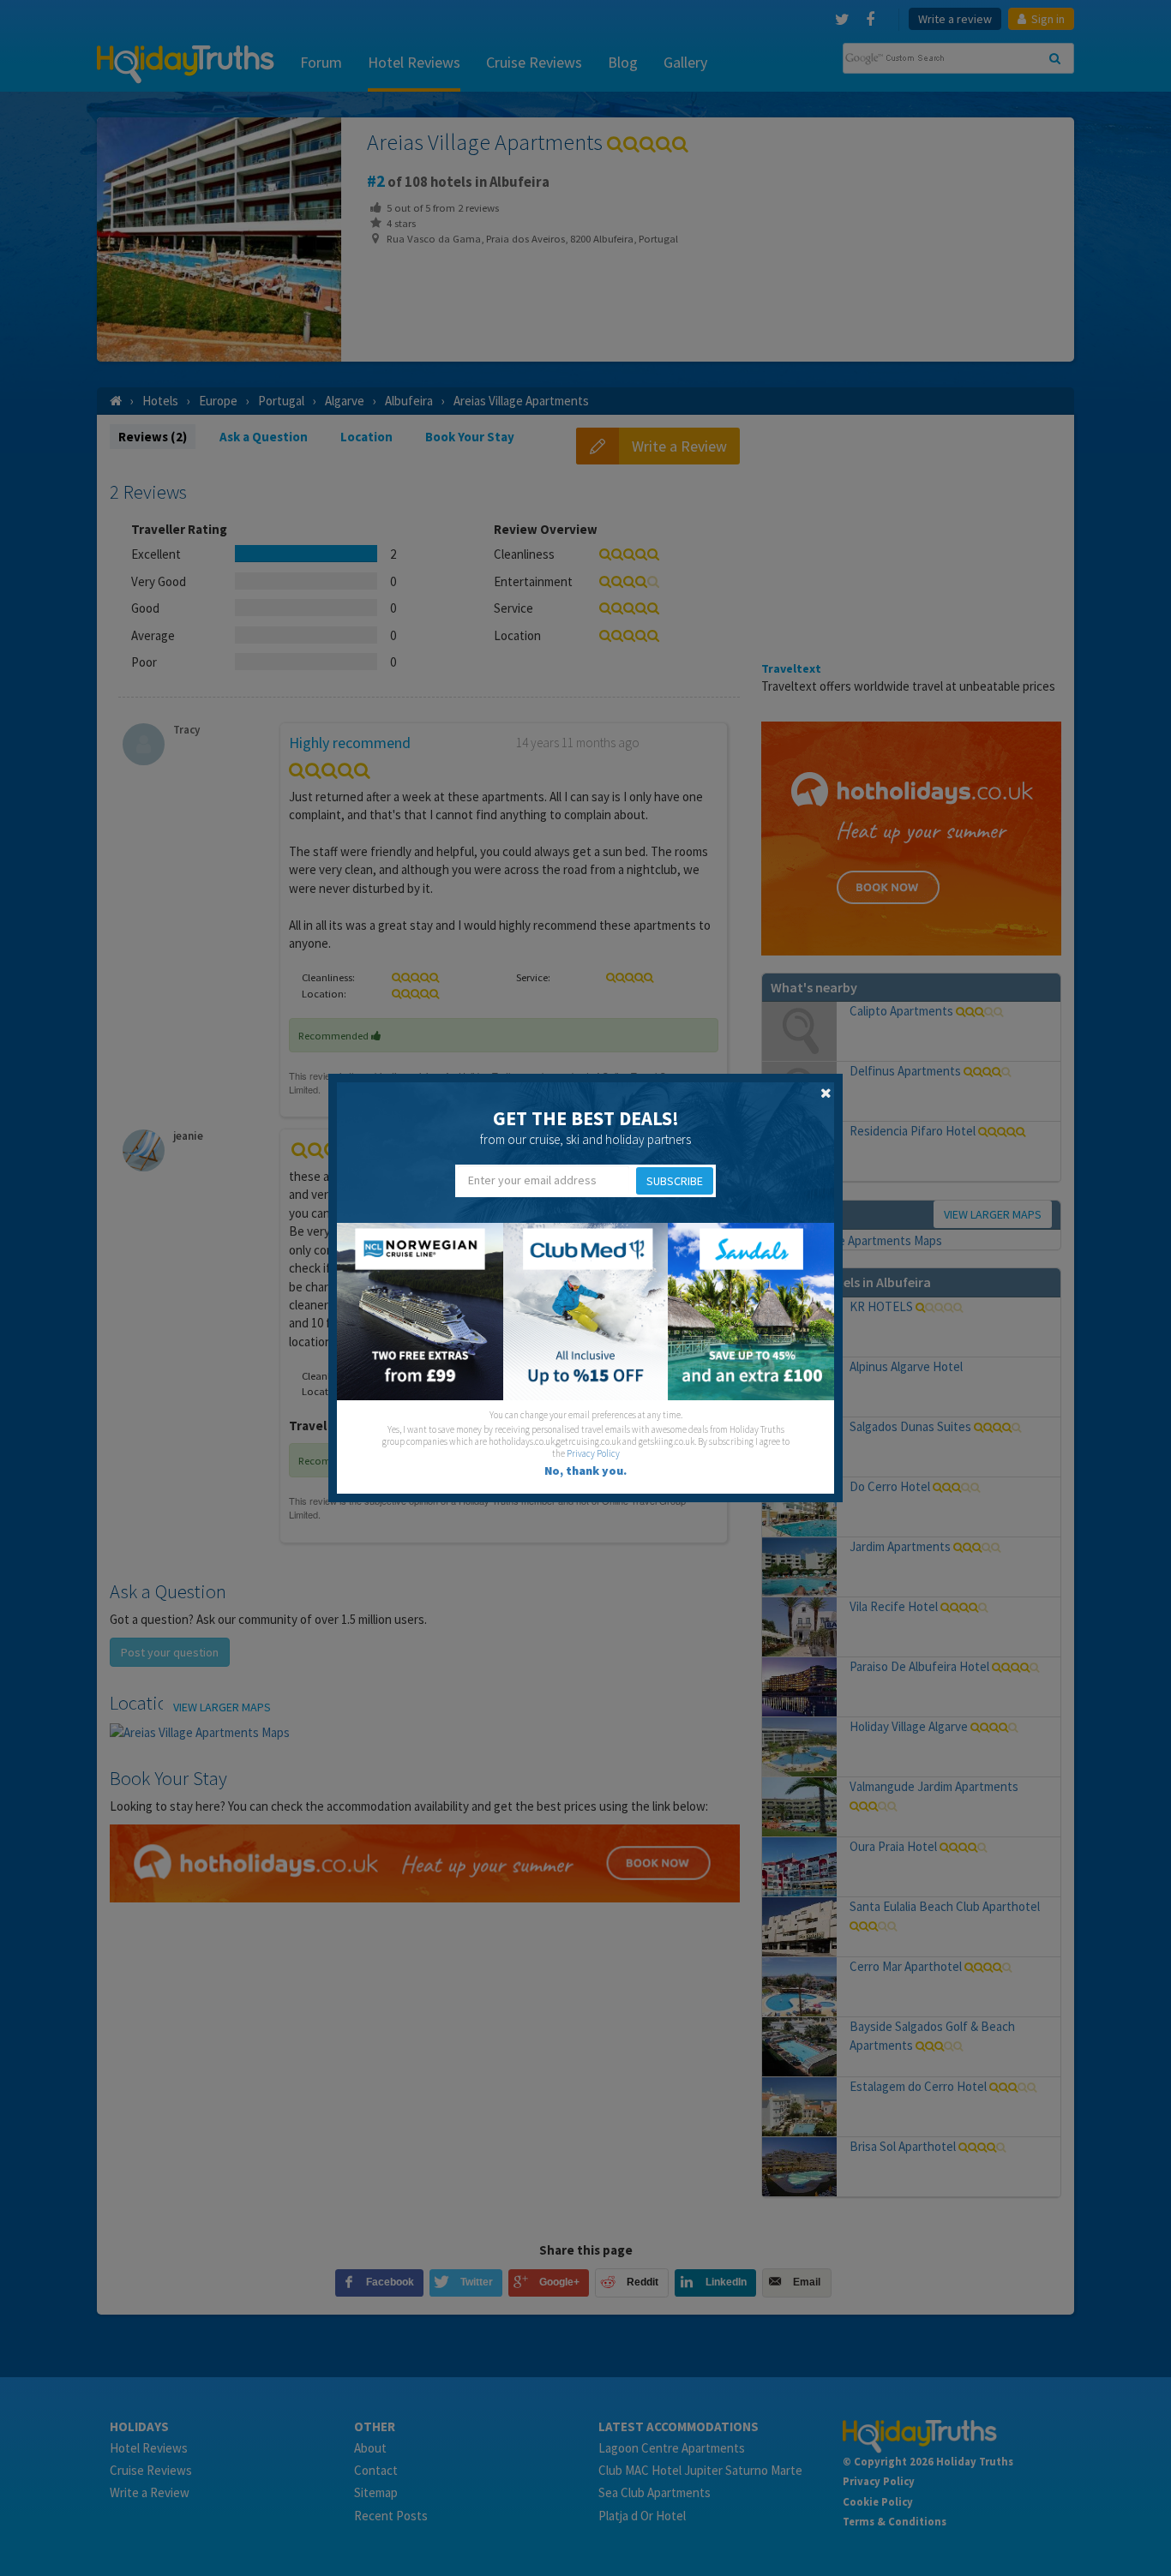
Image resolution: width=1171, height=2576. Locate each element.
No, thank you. (585, 1471)
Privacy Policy (593, 1453)
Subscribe (675, 1181)
